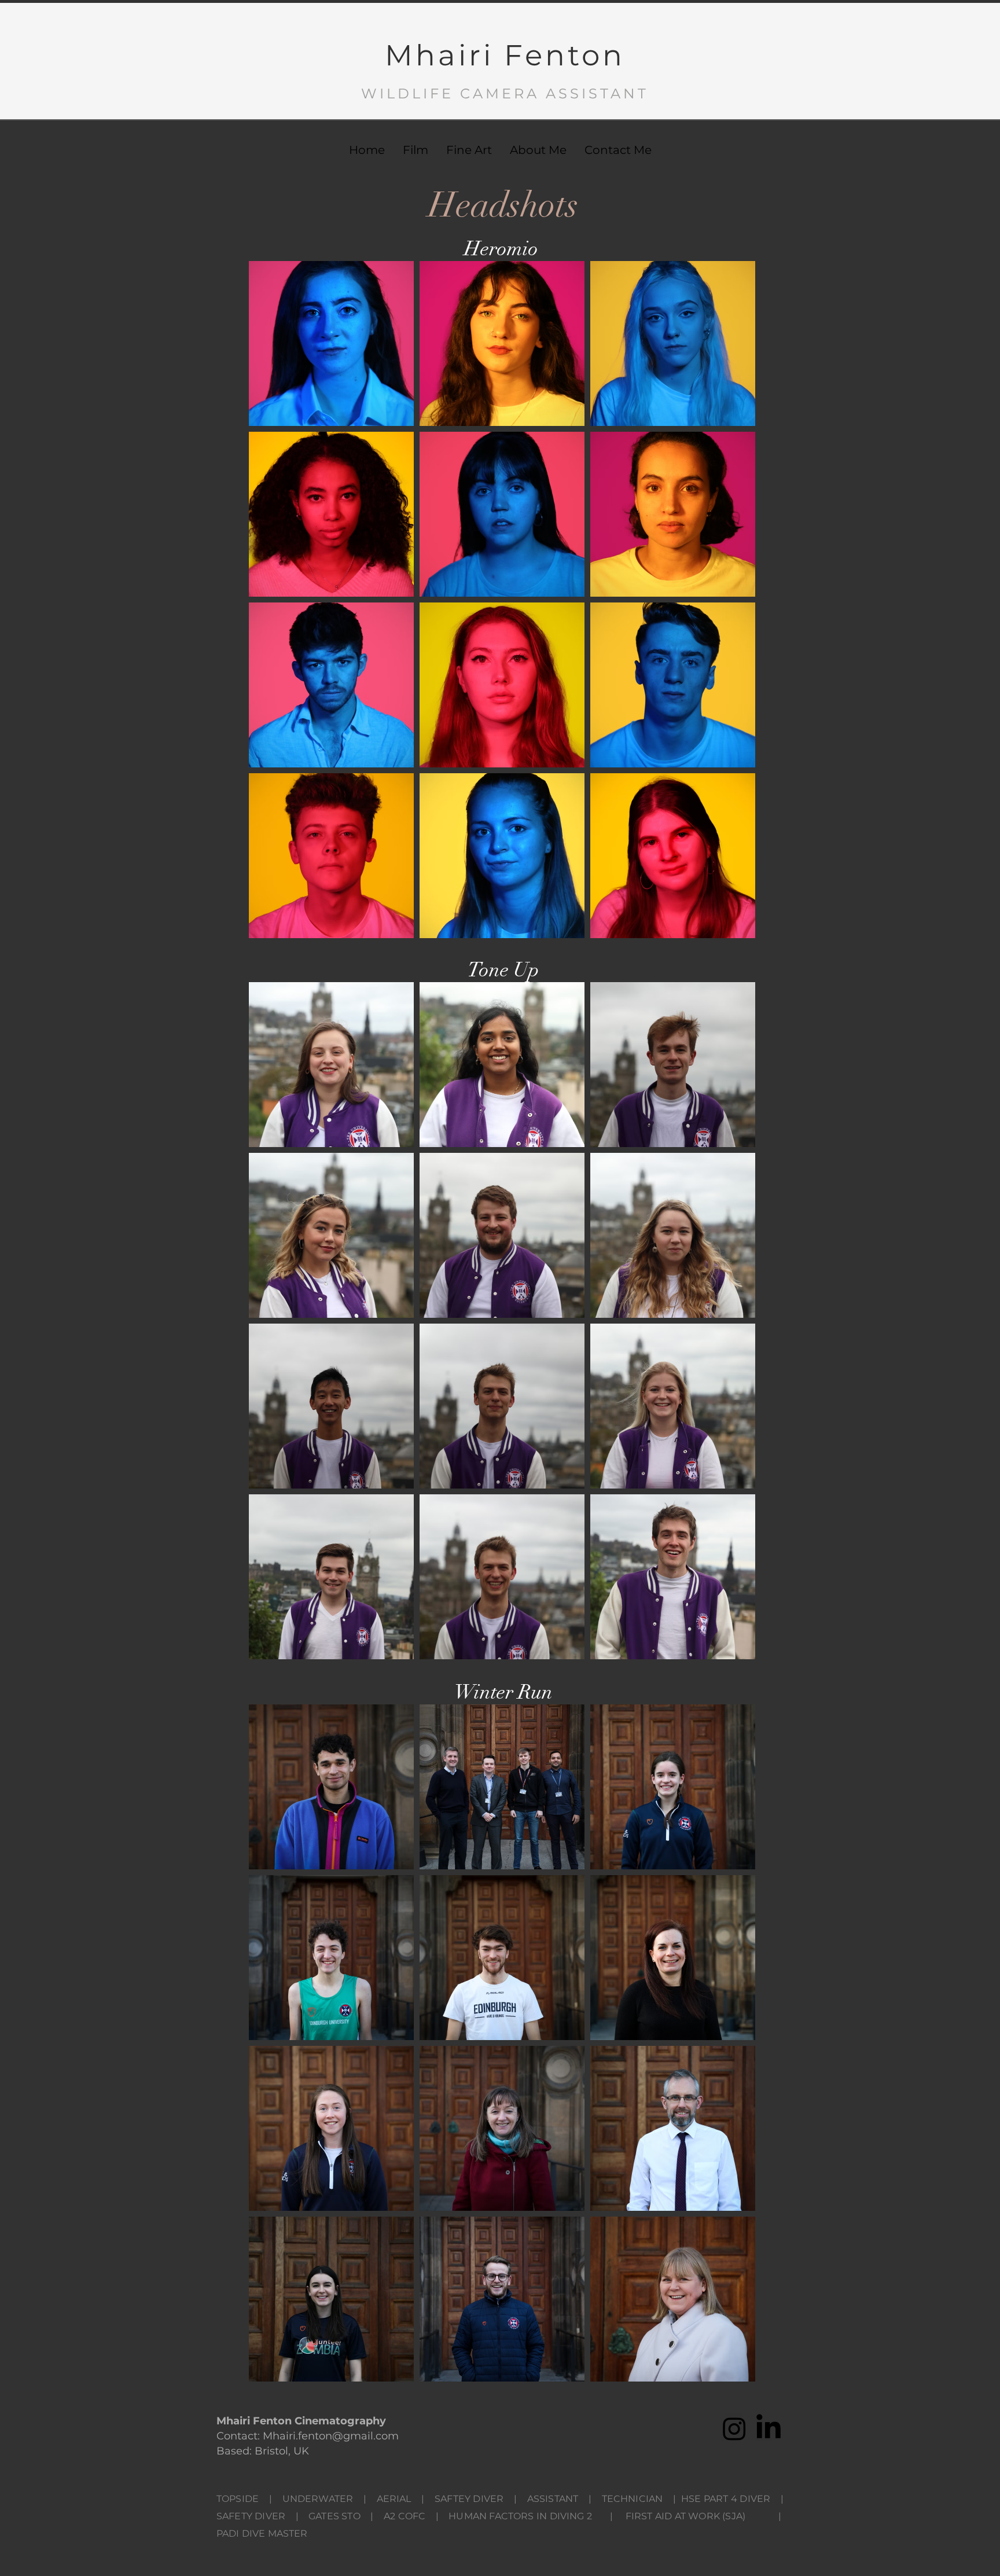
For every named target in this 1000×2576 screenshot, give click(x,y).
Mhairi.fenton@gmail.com (331, 2436)
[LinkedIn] (769, 2428)
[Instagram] (734, 2428)
